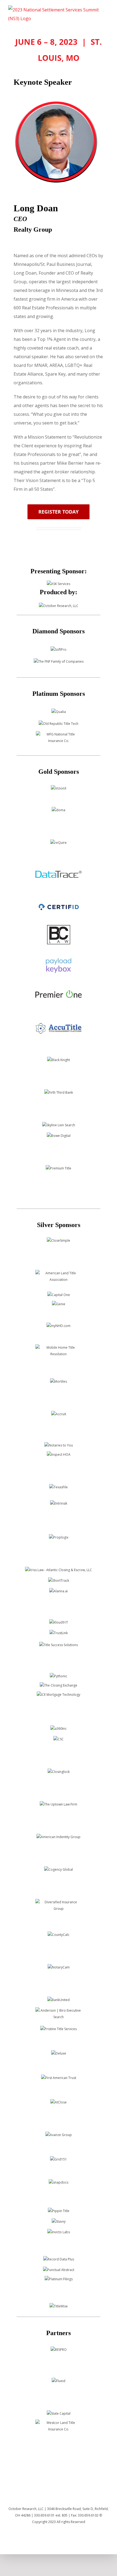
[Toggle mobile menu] (107, 26)
